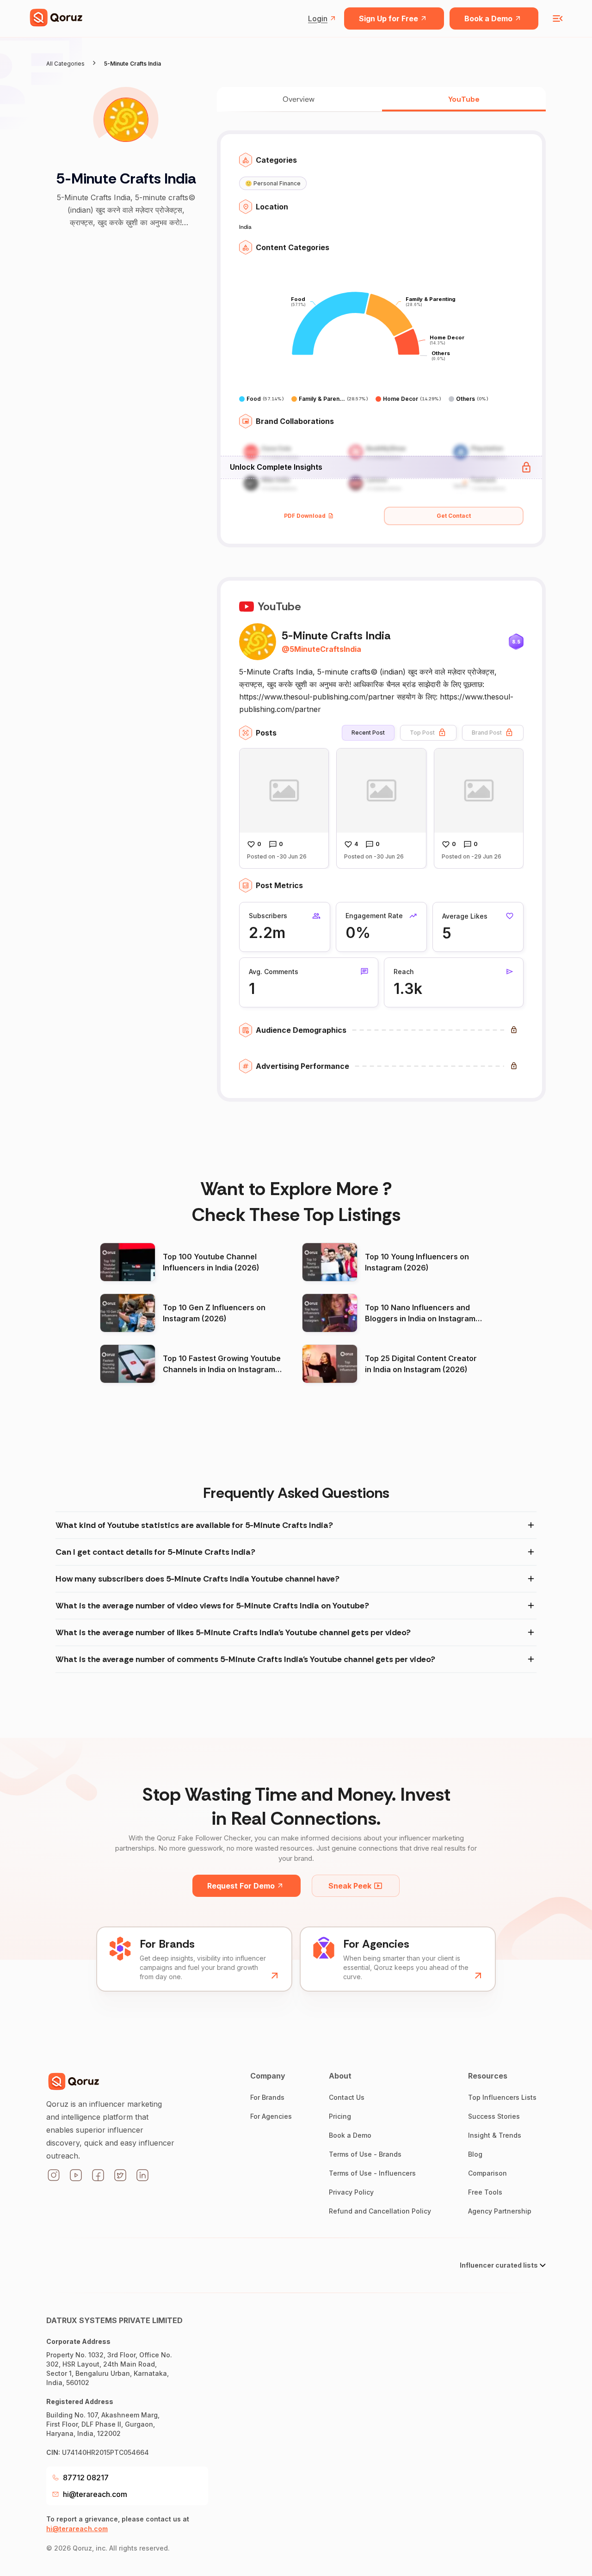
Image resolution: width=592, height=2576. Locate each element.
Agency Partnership (500, 2211)
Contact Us (347, 2097)
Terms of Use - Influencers (372, 2173)
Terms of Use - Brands (365, 2154)
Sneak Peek (350, 1886)
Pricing (340, 2116)
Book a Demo (488, 18)
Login (318, 18)
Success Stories (494, 2116)
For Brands (267, 2097)
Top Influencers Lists (502, 2097)
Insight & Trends (495, 2135)
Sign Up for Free (388, 18)
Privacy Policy (351, 2192)
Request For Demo (241, 1886)
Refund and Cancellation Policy (380, 2211)
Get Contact (454, 516)
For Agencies (271, 2116)
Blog (475, 2154)
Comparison (487, 2173)
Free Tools (485, 2192)
